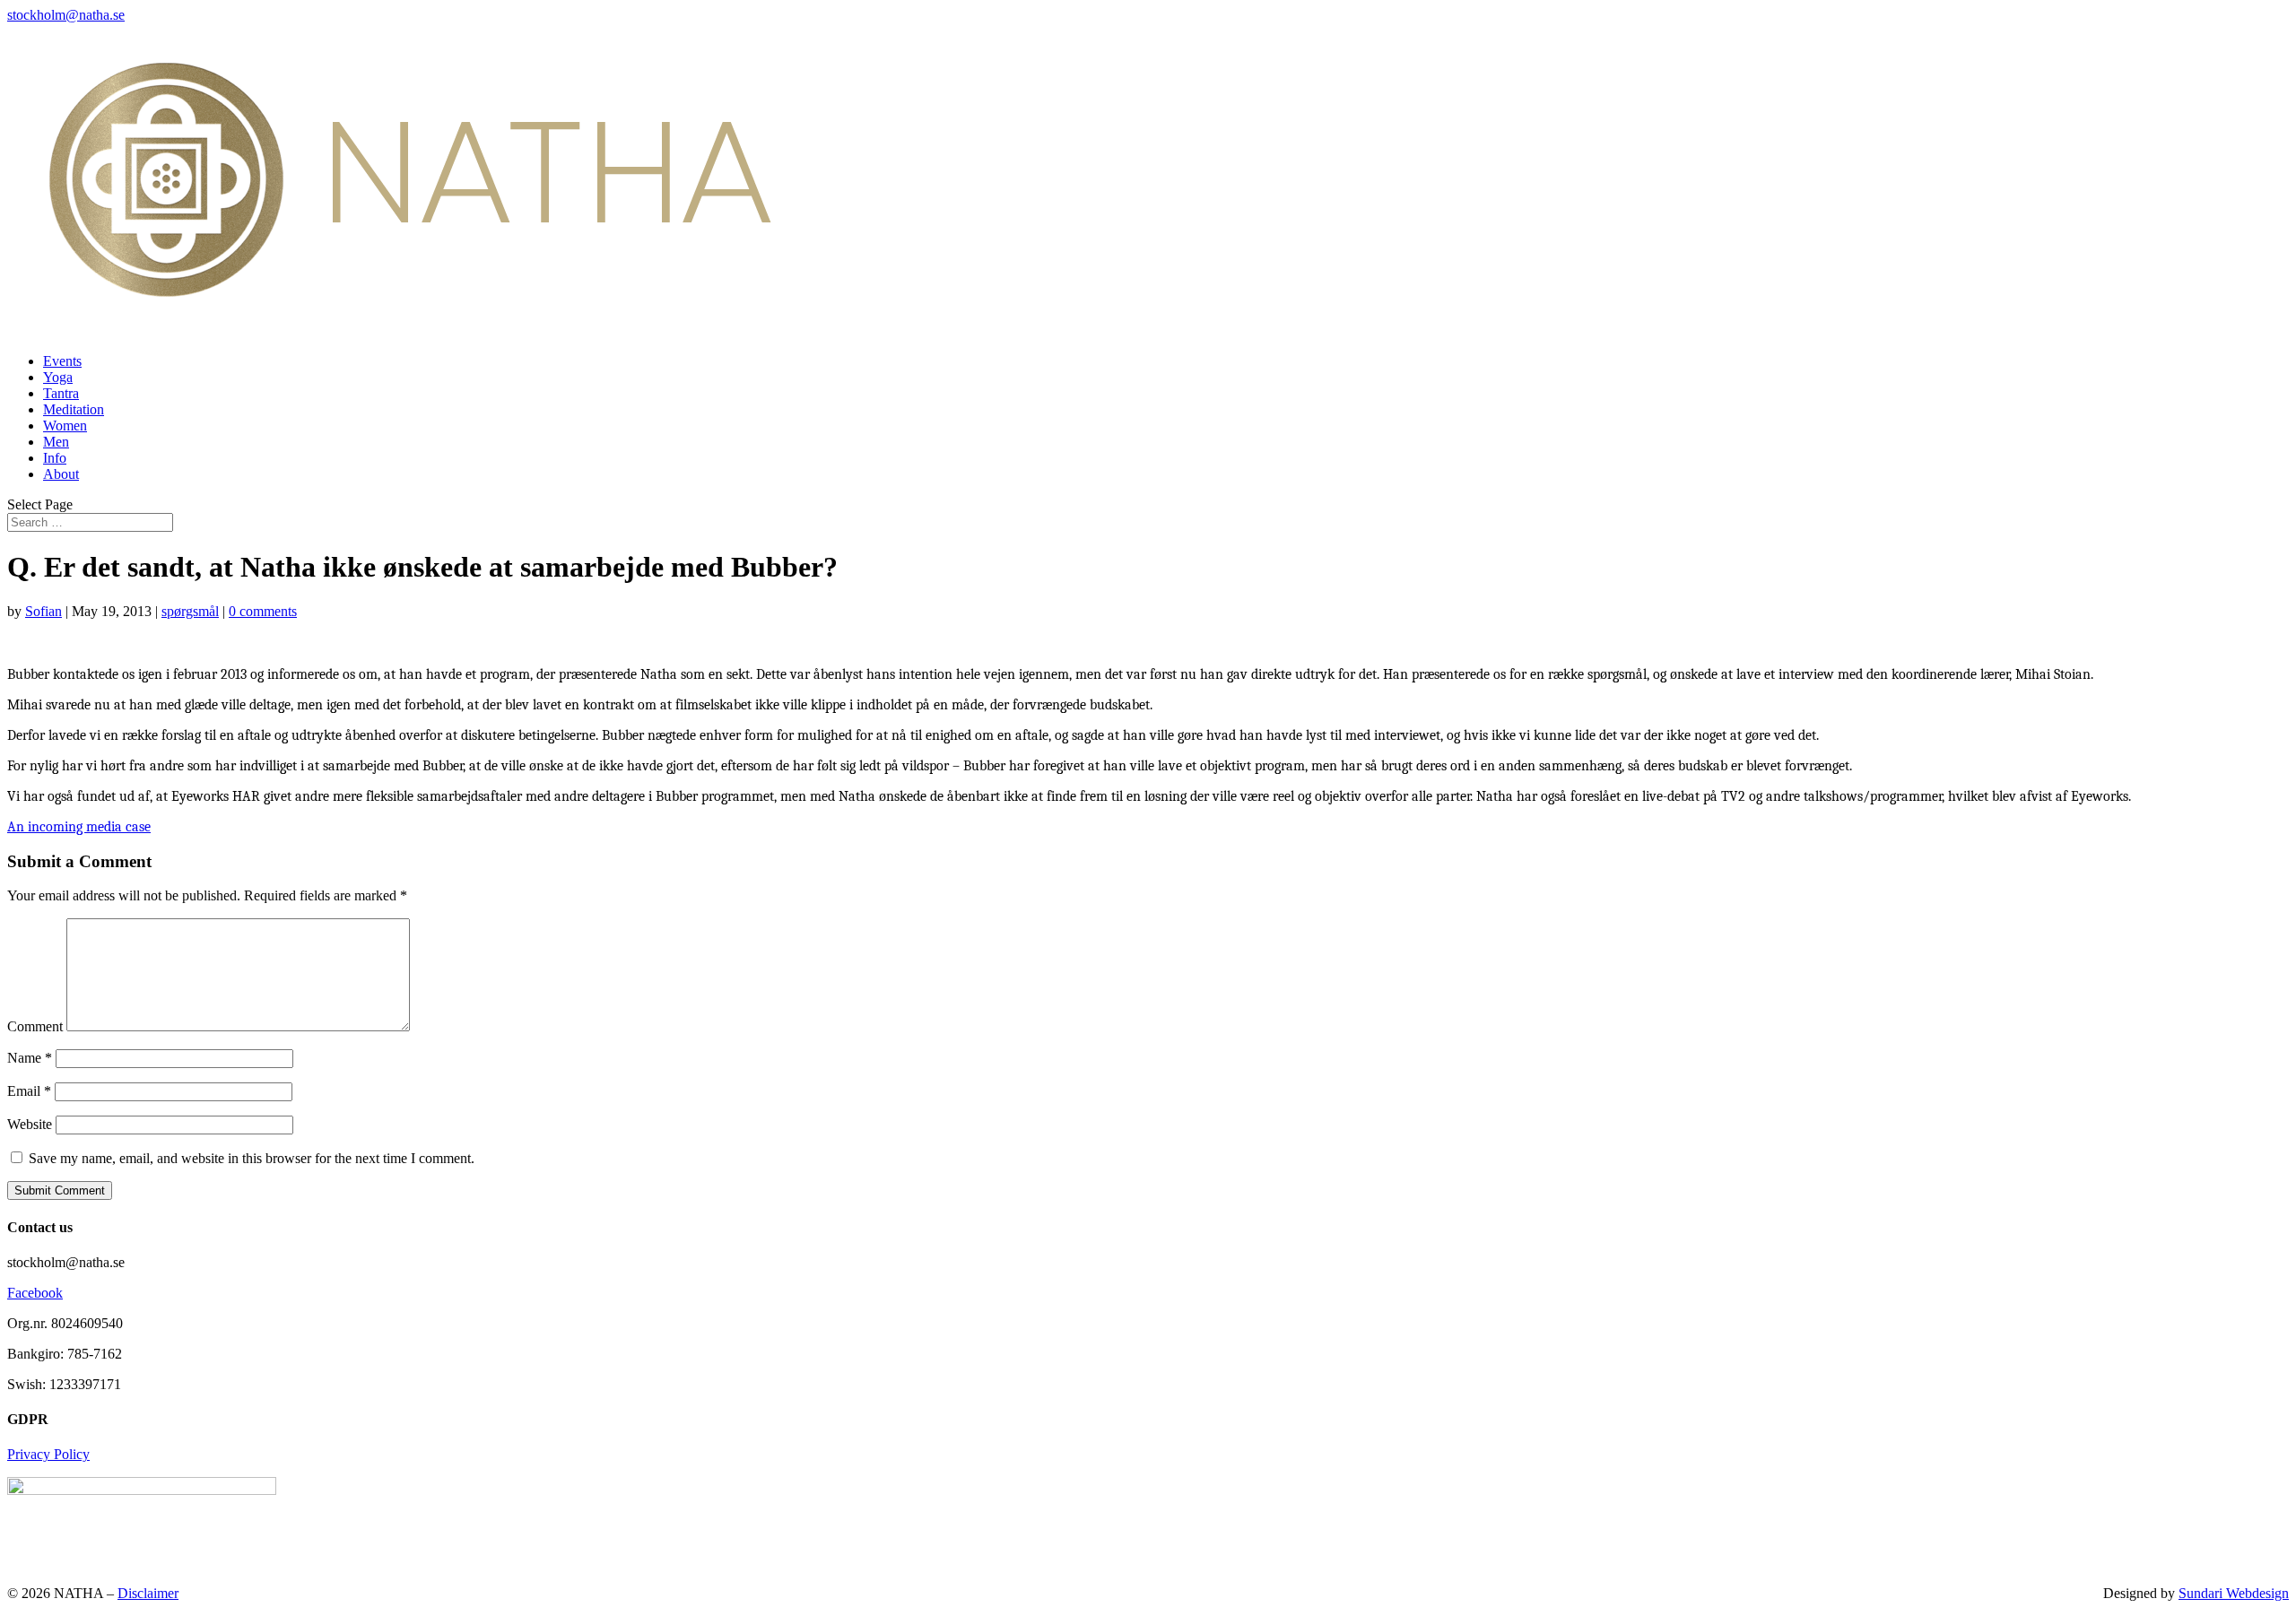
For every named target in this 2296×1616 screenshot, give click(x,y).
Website (30, 1124)
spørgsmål (190, 611)
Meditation (74, 409)
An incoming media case (79, 827)
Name (30, 1058)
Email (29, 1091)
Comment (35, 1026)
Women (65, 426)
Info (55, 458)
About (61, 474)
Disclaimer (148, 1593)
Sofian (43, 611)
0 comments (263, 611)
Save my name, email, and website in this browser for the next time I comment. (252, 1158)
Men (56, 442)
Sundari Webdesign (2234, 1593)
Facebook (35, 1293)
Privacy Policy (48, 1454)
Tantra (61, 393)
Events (62, 361)
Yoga (58, 377)
